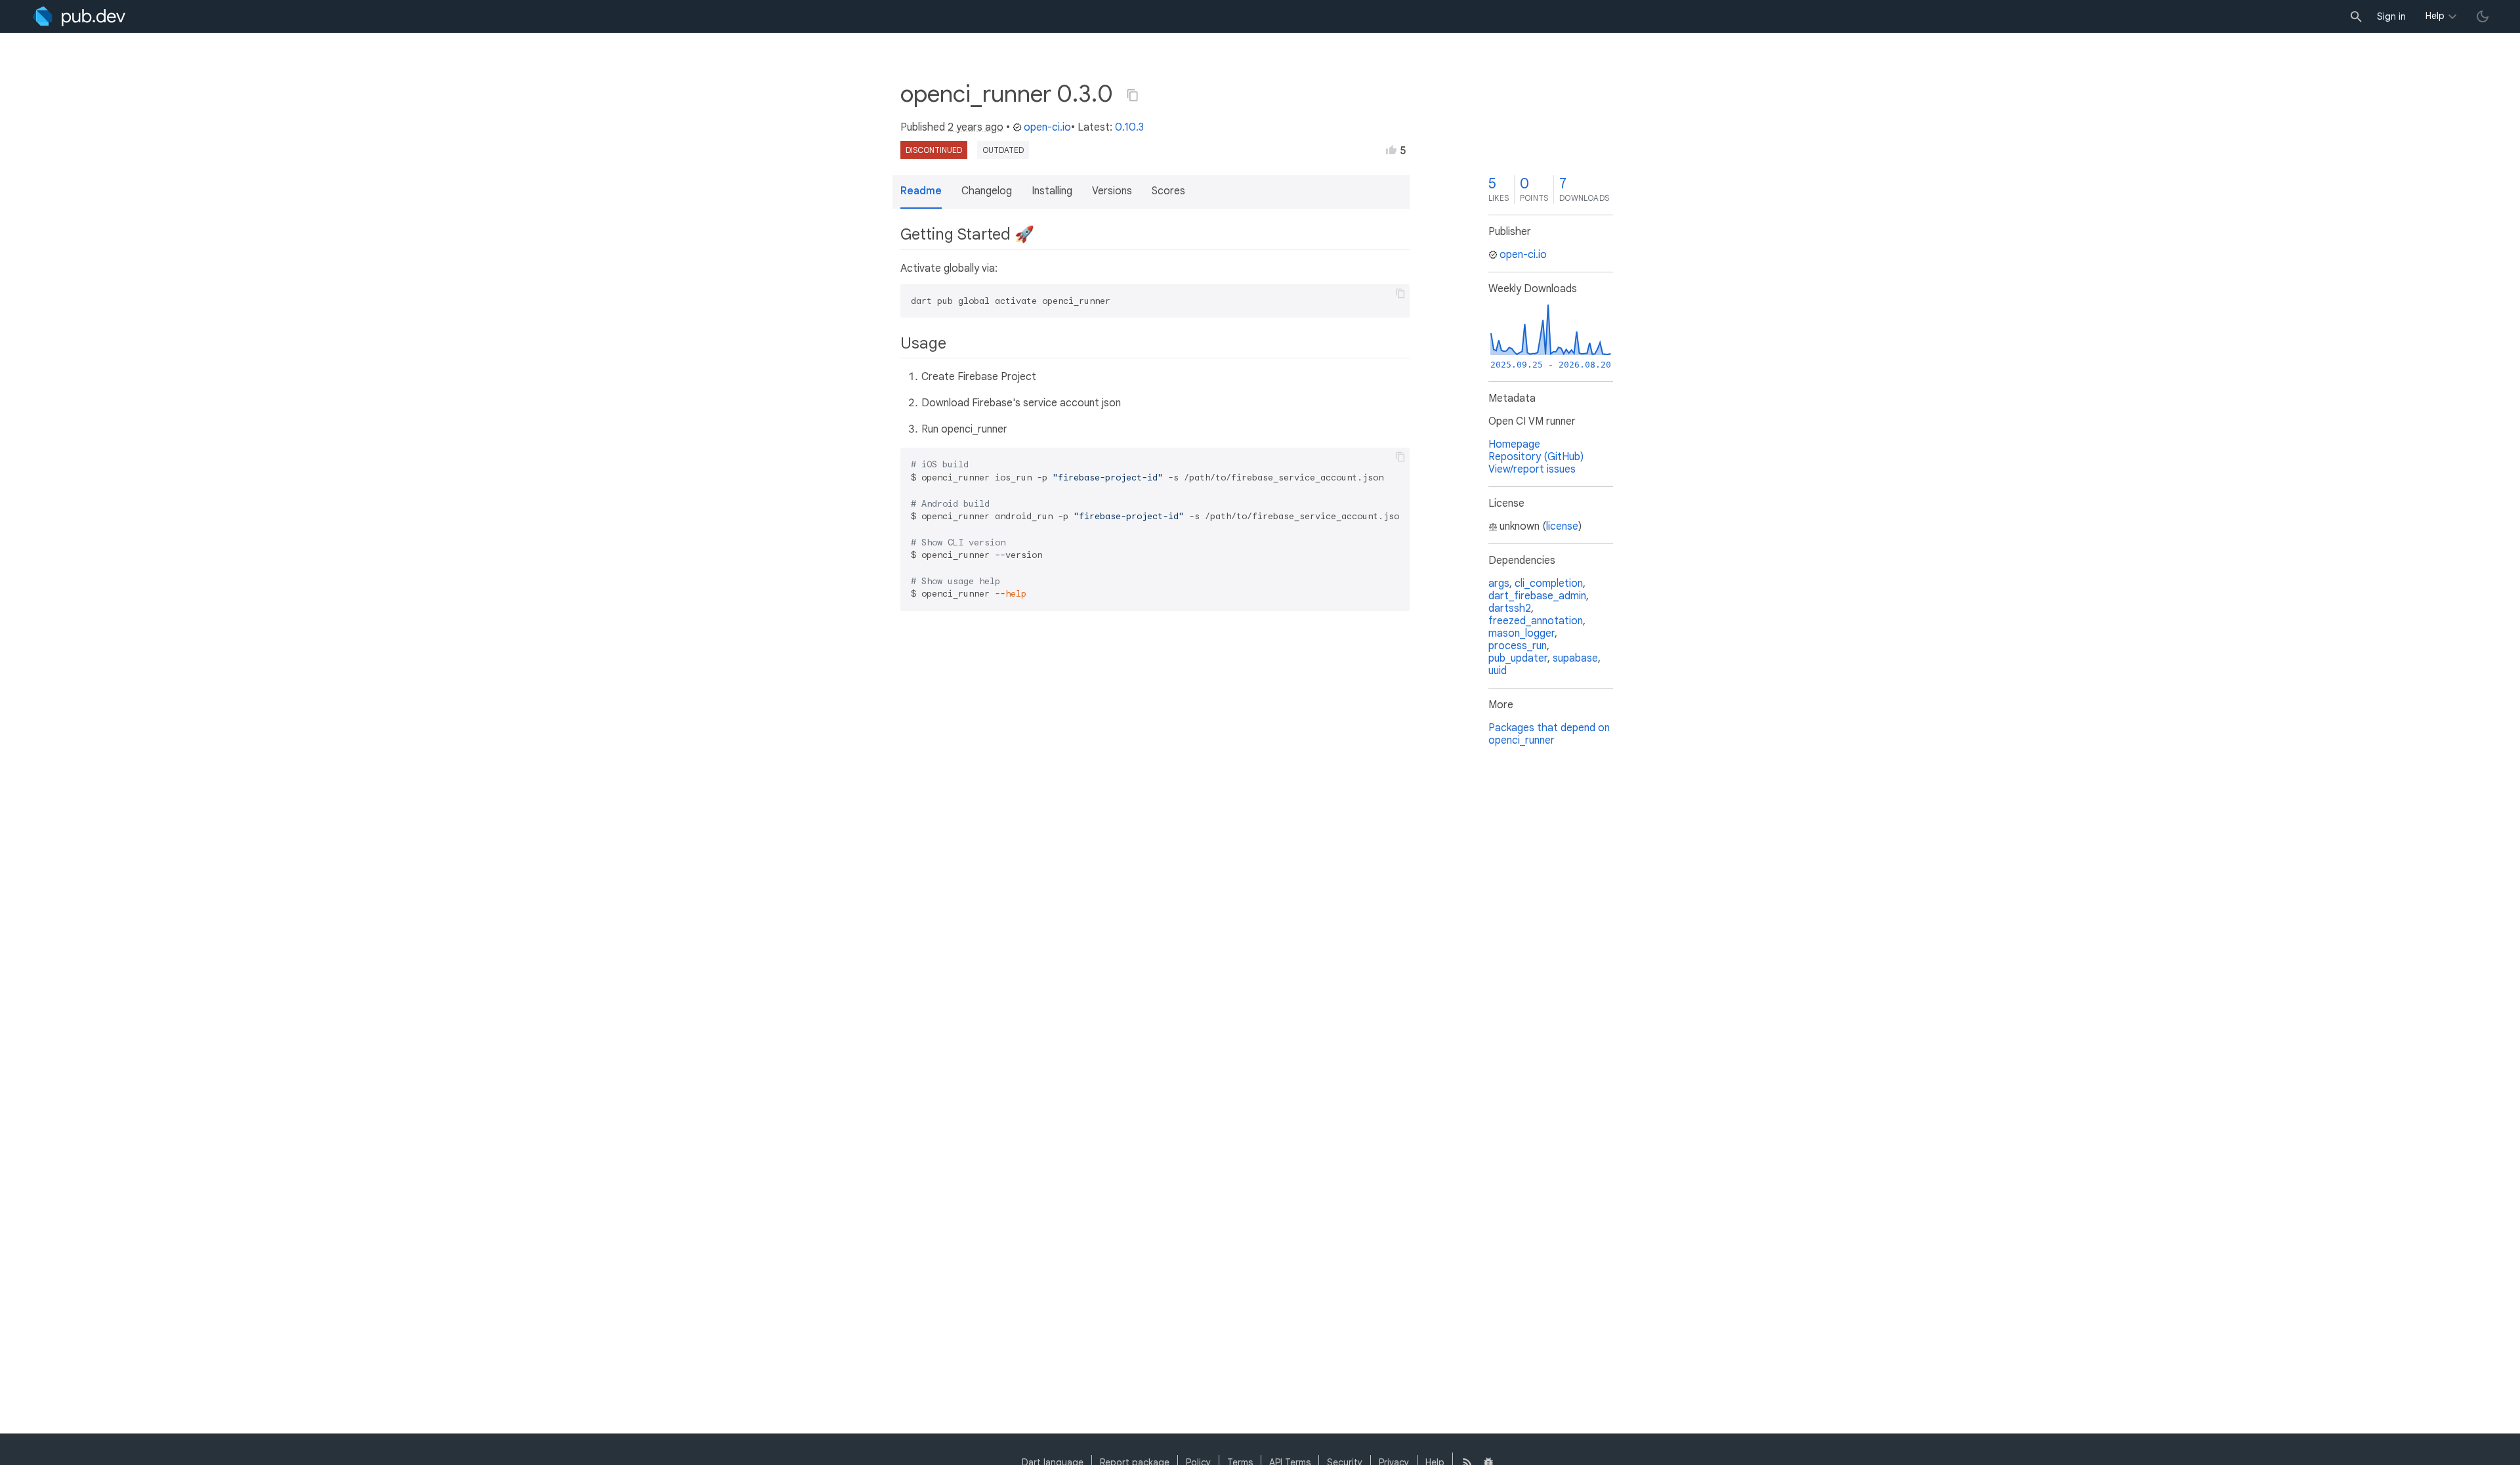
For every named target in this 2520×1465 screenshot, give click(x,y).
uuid (1498, 671)
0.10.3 (1129, 127)
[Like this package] (1391, 150)
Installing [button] (1052, 191)
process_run (1518, 646)
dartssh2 (1510, 608)
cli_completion (1549, 584)
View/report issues (1532, 469)
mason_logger (1522, 633)
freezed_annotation (1536, 621)
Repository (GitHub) (1536, 457)
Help (2435, 16)
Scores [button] (1168, 191)
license (1562, 526)
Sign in (2391, 16)
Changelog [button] (987, 191)
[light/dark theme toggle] (2483, 16)
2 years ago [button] (976, 127)
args (1499, 584)
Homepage (1514, 444)
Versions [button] (1112, 191)
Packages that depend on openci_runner (1549, 734)
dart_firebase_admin (1537, 596)
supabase (1575, 658)
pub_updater (1518, 658)
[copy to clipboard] (1400, 293)
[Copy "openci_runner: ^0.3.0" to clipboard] (1133, 95)
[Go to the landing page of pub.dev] (79, 16)
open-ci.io (1047, 127)
